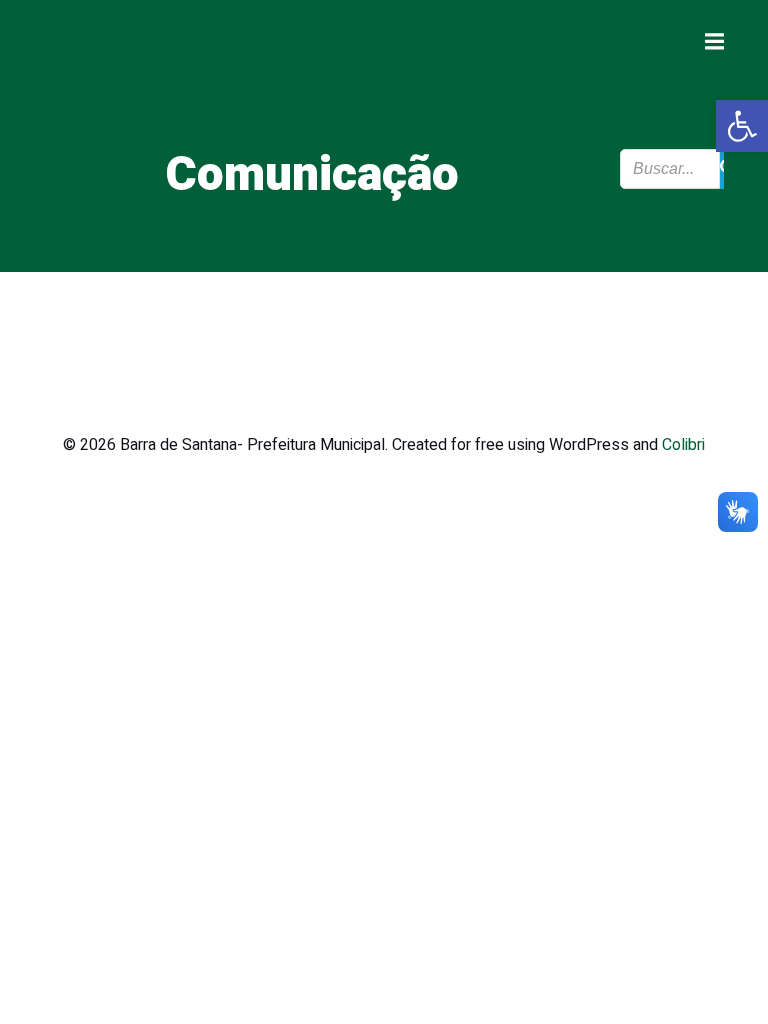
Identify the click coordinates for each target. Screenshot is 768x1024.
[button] (742, 126)
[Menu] (712, 42)
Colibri (683, 445)
